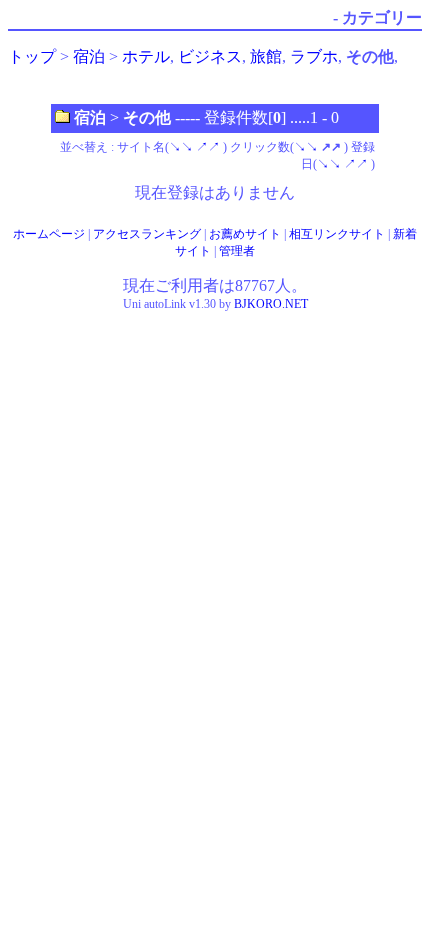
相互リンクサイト (337, 234)
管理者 (237, 251)
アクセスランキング (147, 234)
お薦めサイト (245, 234)
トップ (32, 56)
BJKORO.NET (271, 304)
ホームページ (49, 234)
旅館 (266, 56)
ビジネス (210, 56)
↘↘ (181, 147)
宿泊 (89, 56)
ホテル (146, 56)
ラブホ (314, 56)
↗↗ (208, 147)
